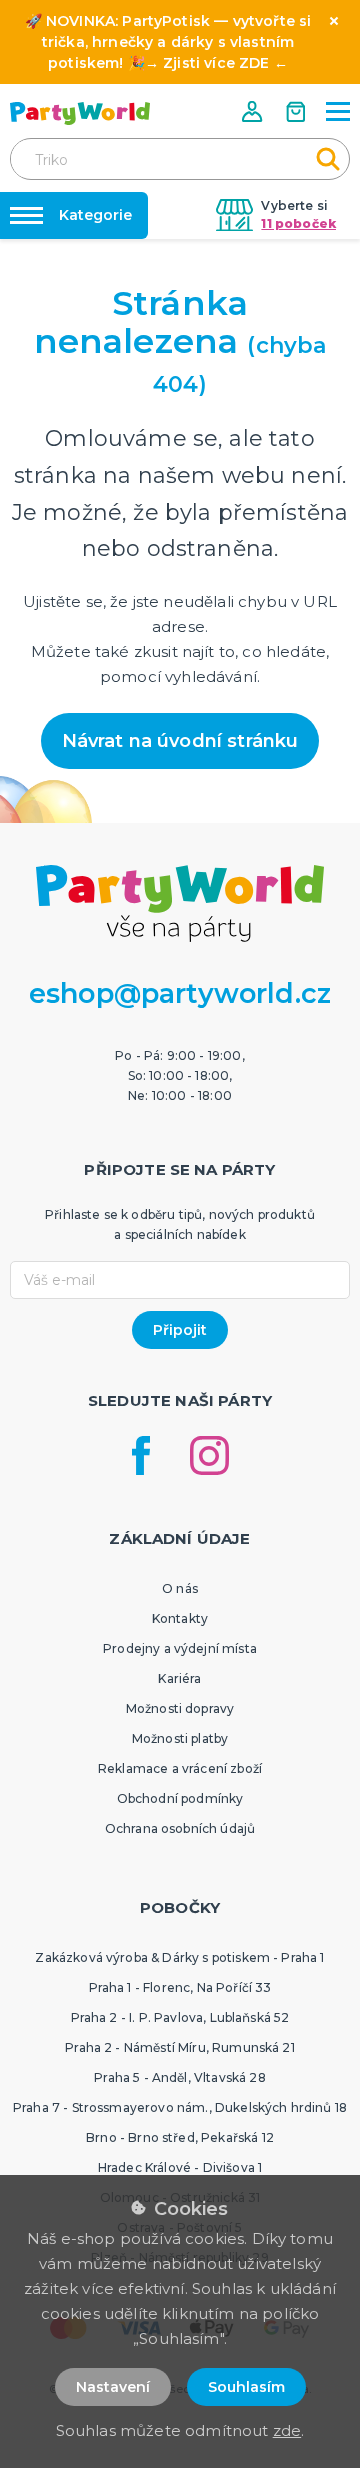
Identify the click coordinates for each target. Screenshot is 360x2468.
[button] (254, 111)
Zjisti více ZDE (216, 63)
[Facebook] (141, 1455)
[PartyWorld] (80, 113)
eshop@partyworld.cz (180, 993)
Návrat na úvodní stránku (180, 741)
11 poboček (298, 223)
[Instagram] (209, 1455)
